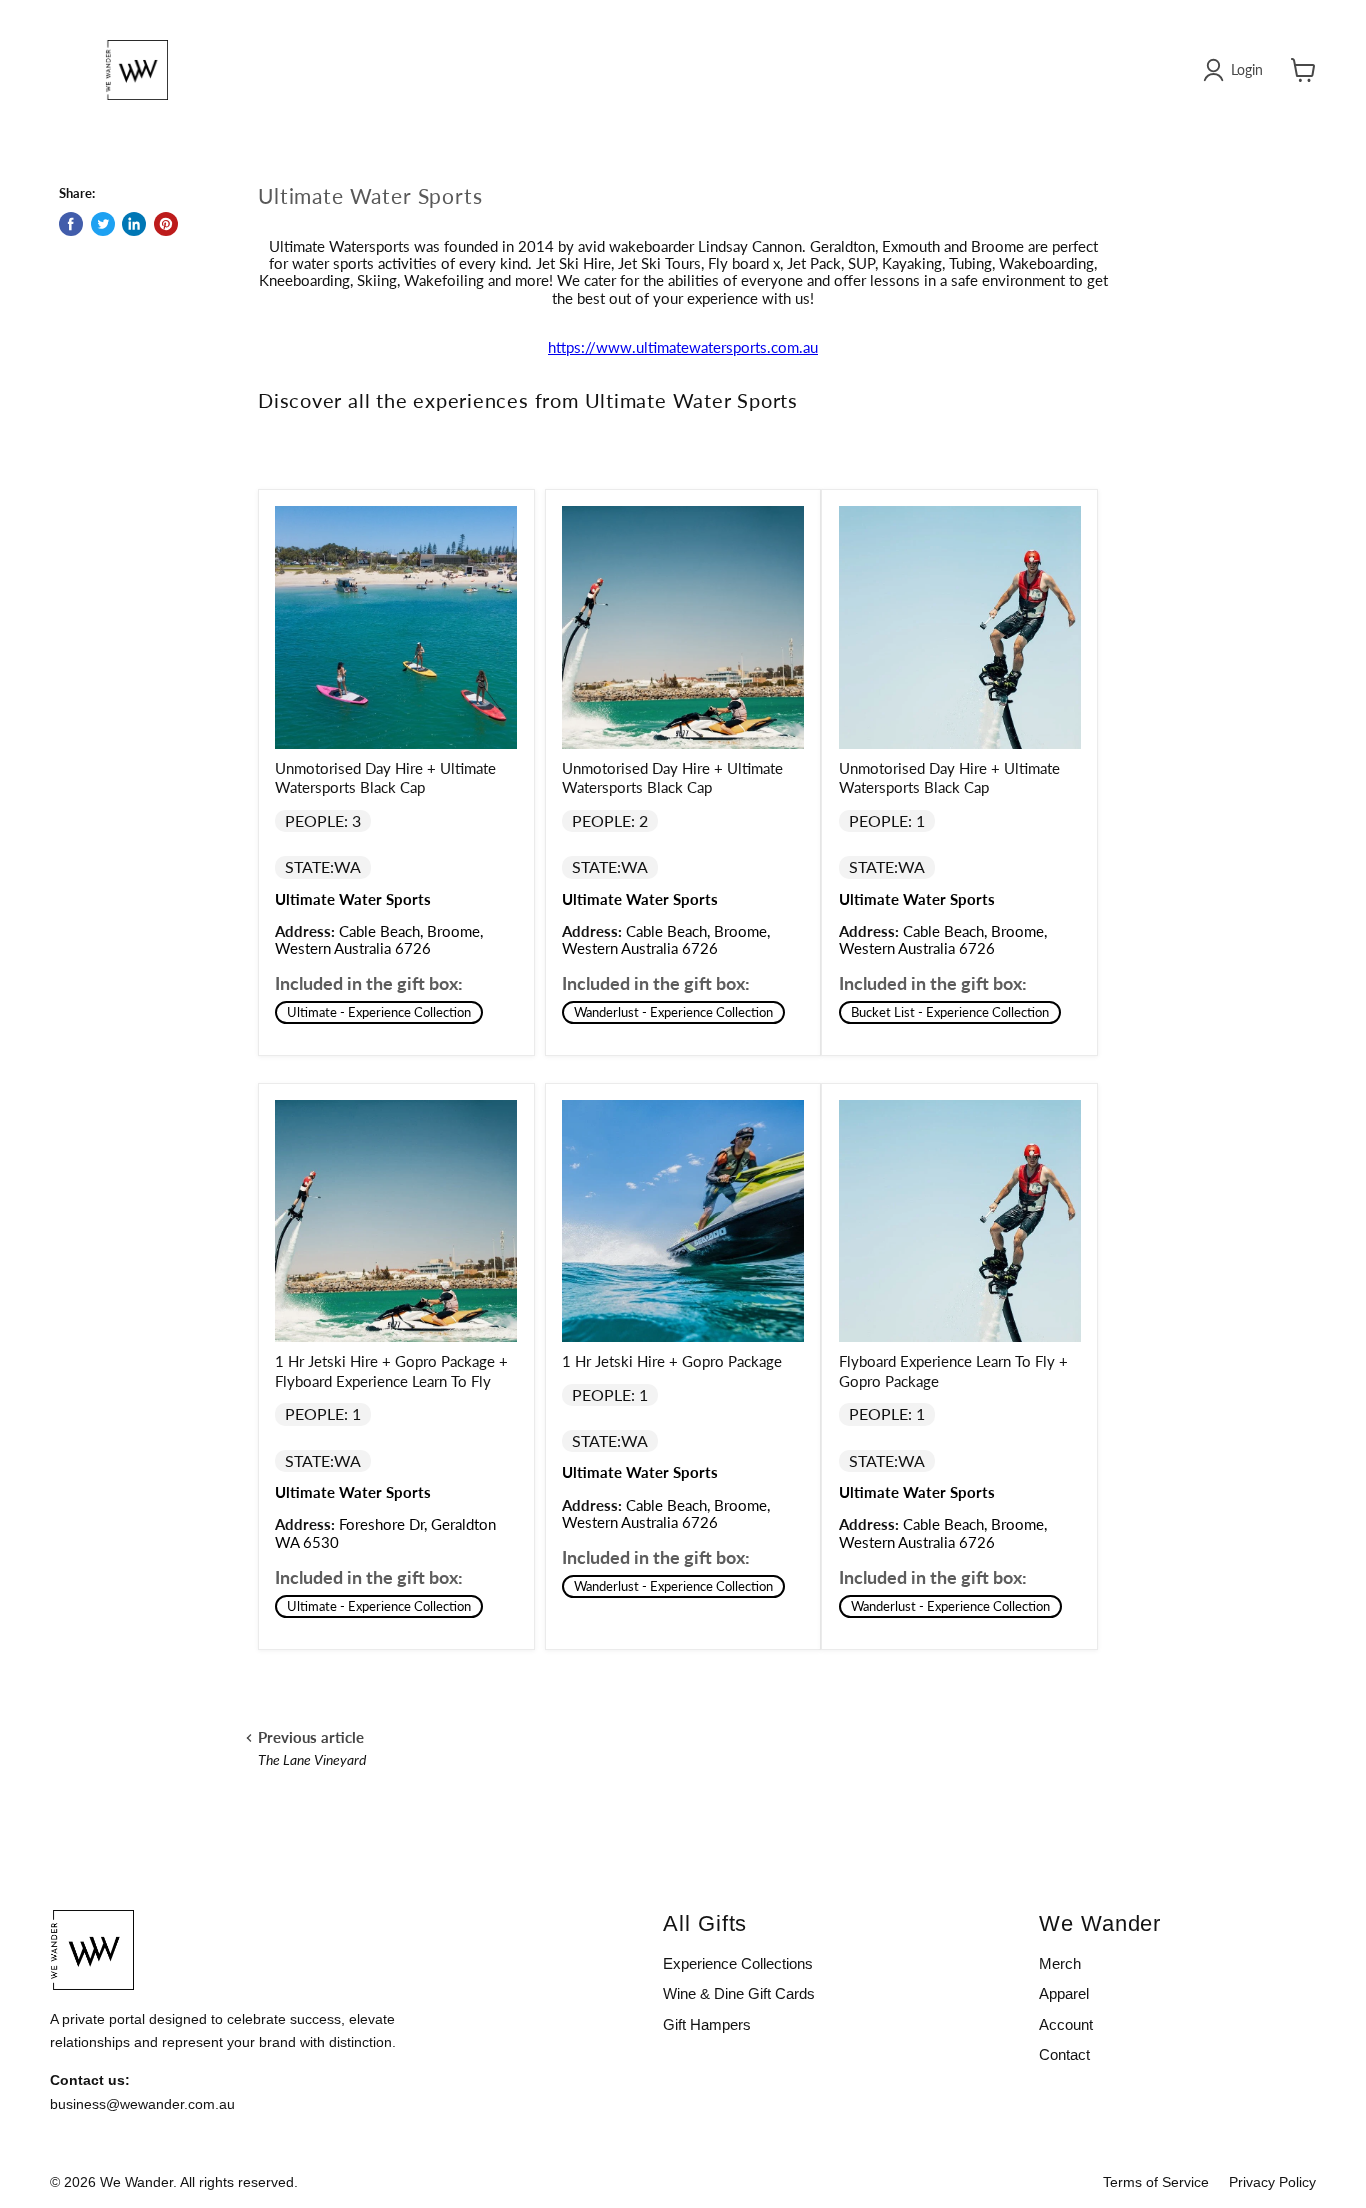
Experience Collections (738, 1963)
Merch (1060, 1963)
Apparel (1064, 1993)
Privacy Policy (1272, 2182)
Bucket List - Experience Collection (950, 1012)
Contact (1064, 2054)
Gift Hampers (707, 2024)
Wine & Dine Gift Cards (739, 1993)
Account (1066, 2024)
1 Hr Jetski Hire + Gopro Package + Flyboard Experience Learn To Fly (391, 1371)
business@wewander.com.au (142, 2104)
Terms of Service (1156, 2182)
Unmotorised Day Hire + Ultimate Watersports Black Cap (385, 778)
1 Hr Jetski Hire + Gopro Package (672, 1361)
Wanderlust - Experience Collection (673, 1012)
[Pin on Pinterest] (166, 224)
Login (1247, 69)
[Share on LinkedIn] (134, 224)
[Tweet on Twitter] (103, 224)
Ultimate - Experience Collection (379, 1012)
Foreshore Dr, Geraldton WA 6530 (385, 1532)
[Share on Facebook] (71, 224)
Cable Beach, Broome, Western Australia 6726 (379, 939)
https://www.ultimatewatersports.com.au (683, 347)
